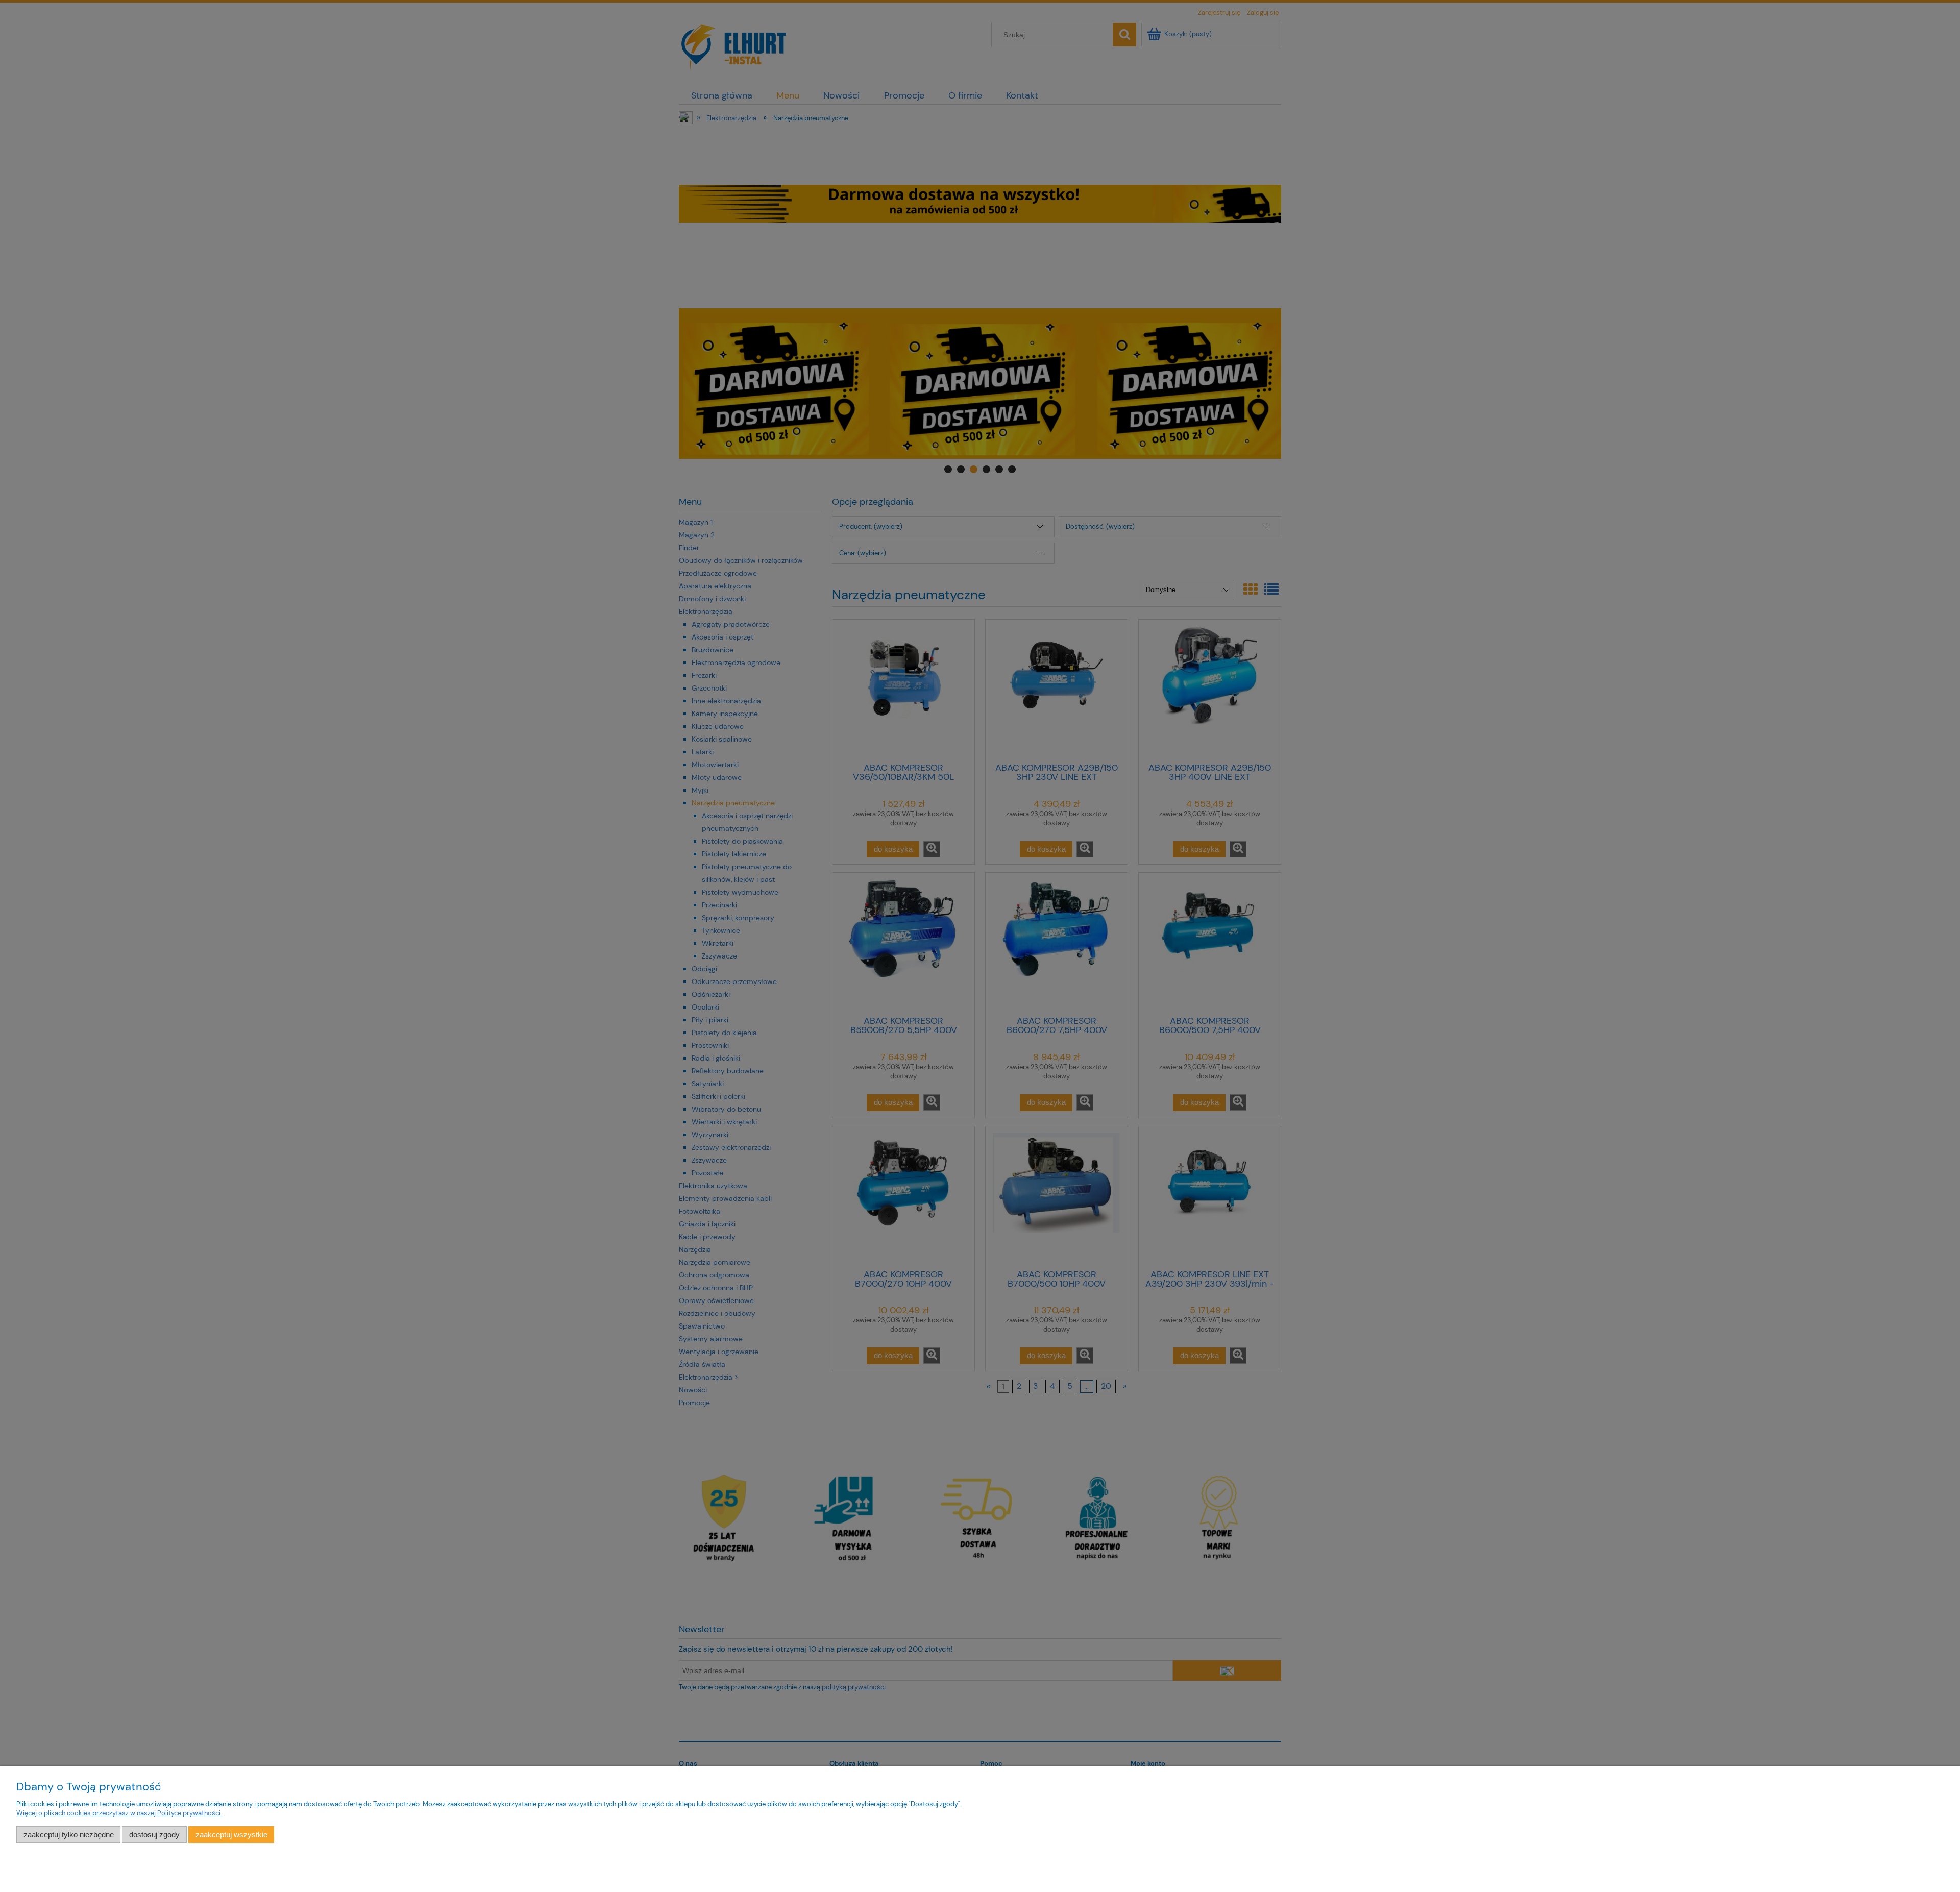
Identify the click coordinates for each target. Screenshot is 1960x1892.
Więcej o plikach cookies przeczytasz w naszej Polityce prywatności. (119, 1813)
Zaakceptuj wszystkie (231, 1835)
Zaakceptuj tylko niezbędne (69, 1835)
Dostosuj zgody (154, 1835)
